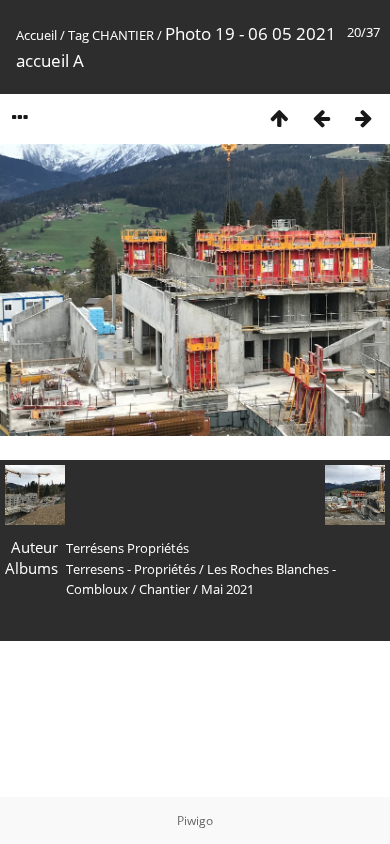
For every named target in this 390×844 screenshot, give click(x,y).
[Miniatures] (279, 117)
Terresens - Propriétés (131, 569)
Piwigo (195, 820)
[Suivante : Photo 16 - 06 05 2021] (363, 117)
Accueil (36, 35)
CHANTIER (123, 35)
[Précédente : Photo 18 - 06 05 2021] (321, 117)
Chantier (164, 589)
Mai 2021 (227, 589)
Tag (78, 35)
